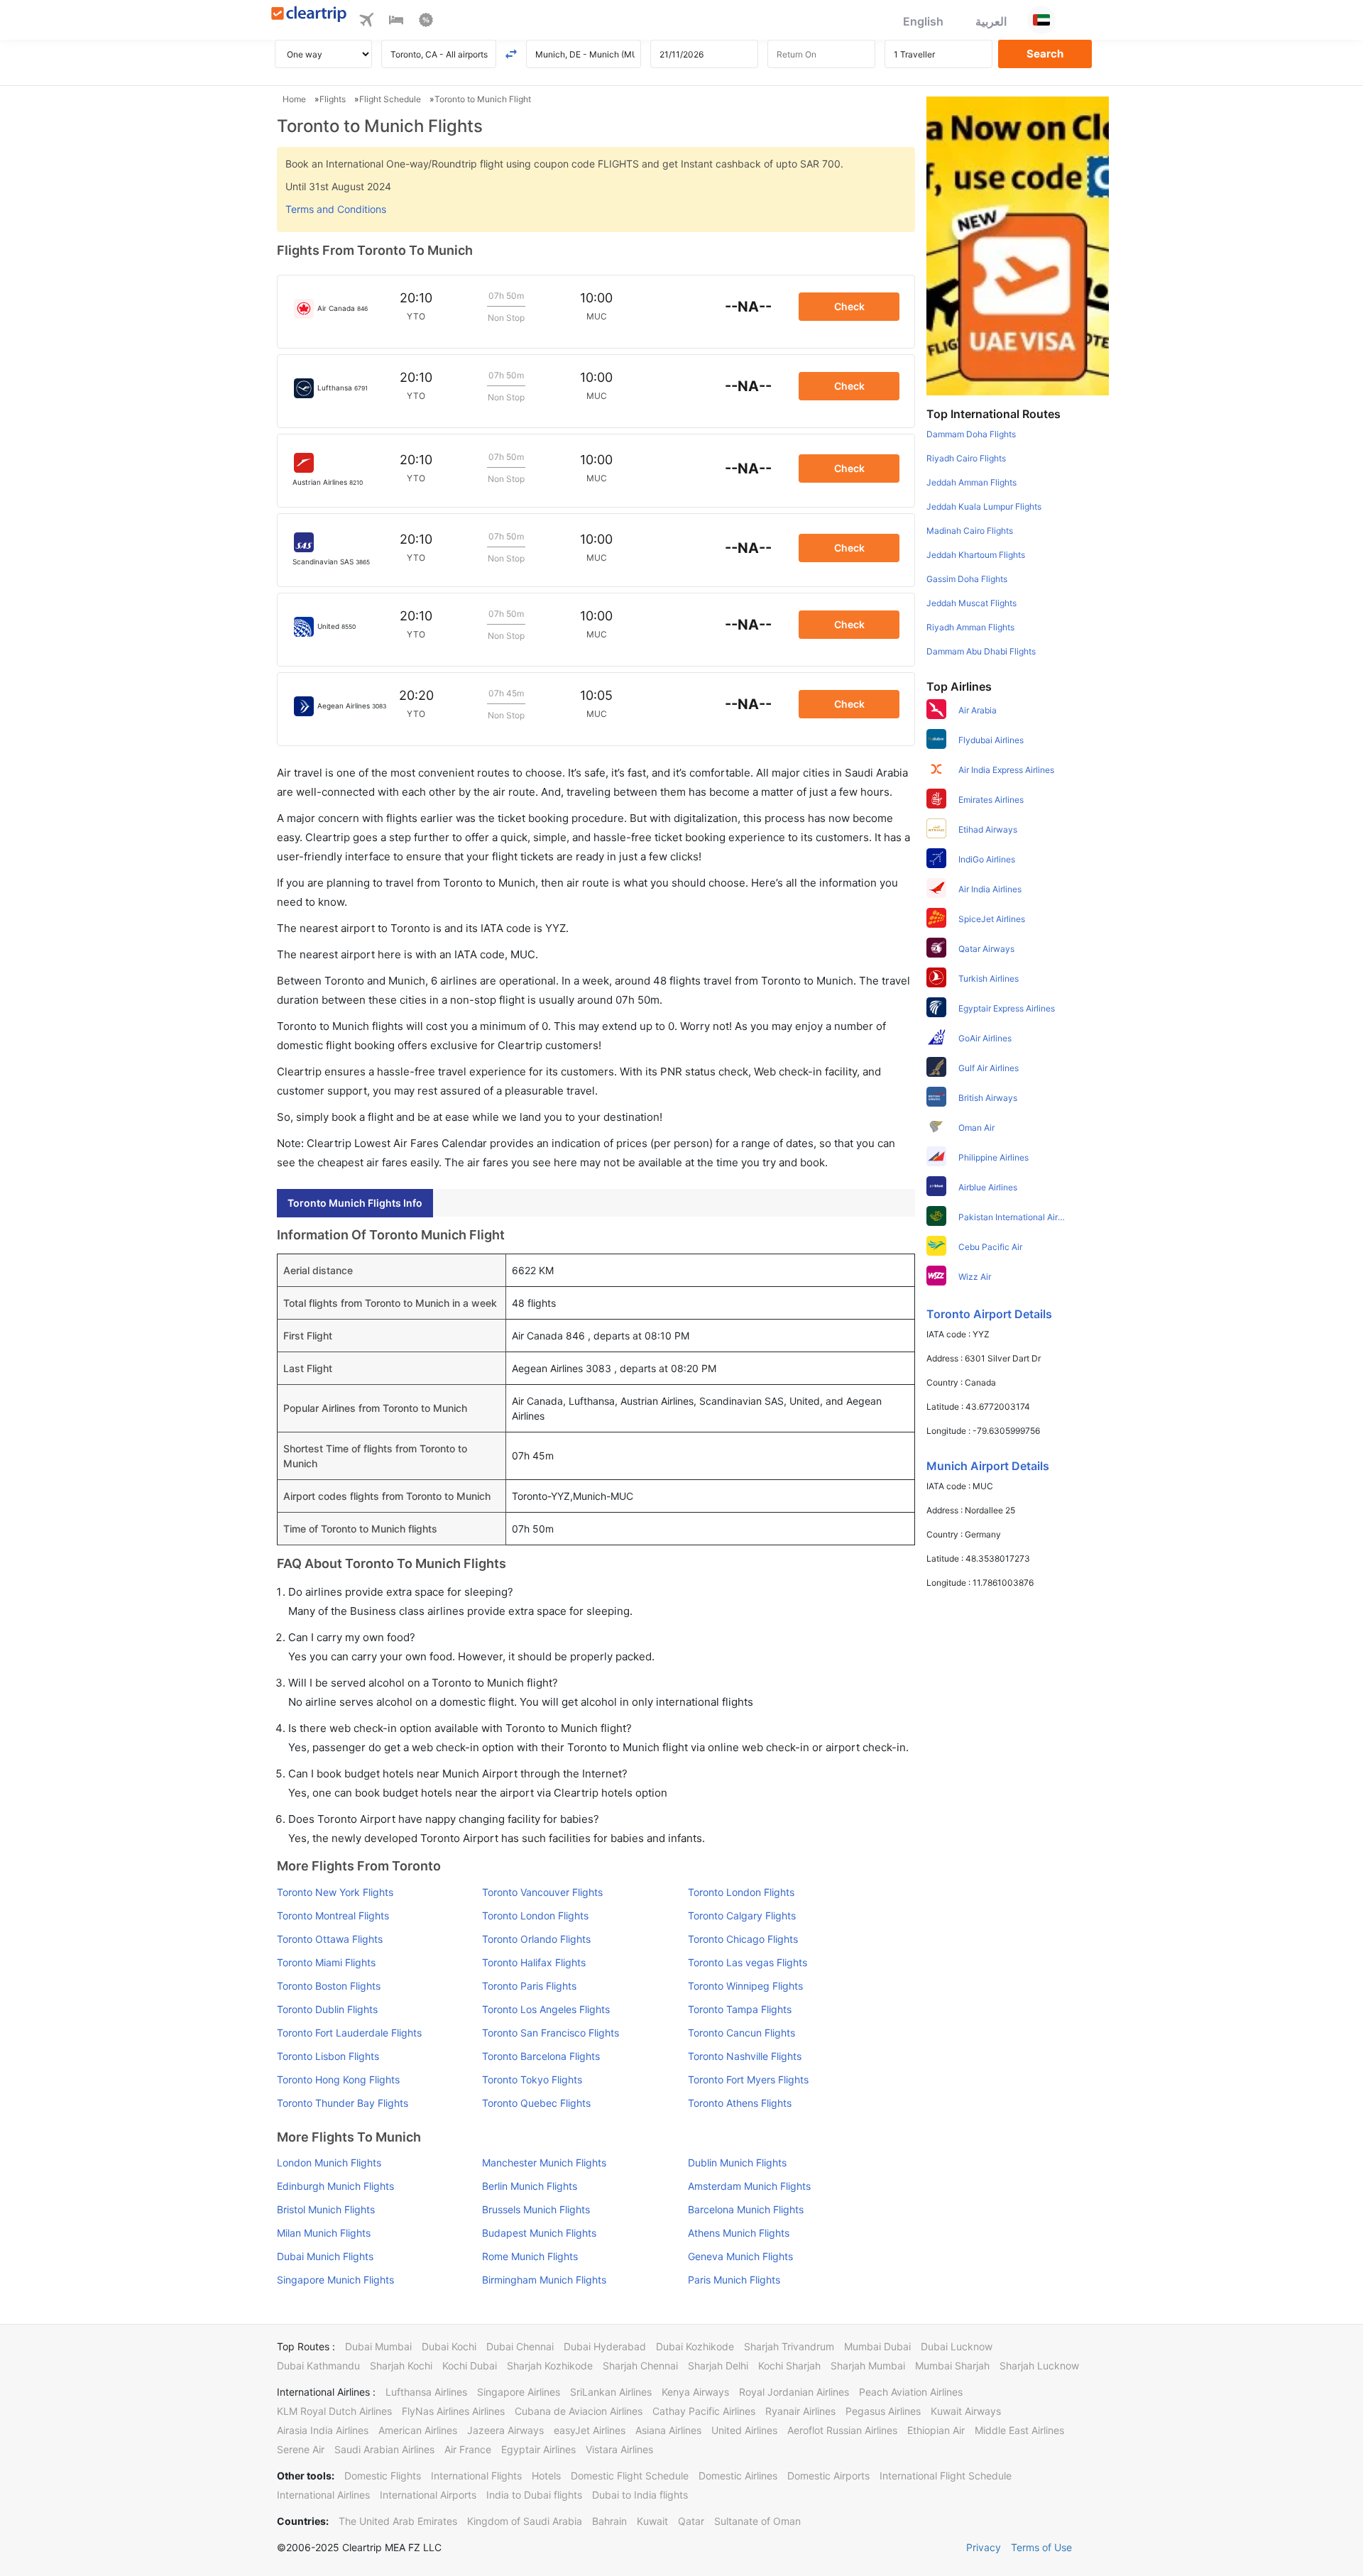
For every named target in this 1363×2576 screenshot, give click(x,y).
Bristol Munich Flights (326, 2209)
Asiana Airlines (668, 2430)
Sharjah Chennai (640, 2366)
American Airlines (418, 2430)
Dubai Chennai (520, 2346)
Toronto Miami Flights (326, 1962)
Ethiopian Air (936, 2430)
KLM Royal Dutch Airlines (334, 2411)
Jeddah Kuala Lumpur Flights (984, 506)
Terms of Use (1041, 2547)
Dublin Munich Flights (737, 2163)
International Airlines (323, 2495)
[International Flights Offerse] (426, 22)
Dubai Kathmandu (318, 2366)
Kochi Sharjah (789, 2366)
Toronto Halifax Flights (534, 1962)
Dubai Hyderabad (605, 2346)
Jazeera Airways (505, 2430)
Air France (468, 2449)
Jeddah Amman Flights (971, 482)
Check (849, 306)
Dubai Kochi (449, 2346)
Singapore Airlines (519, 2392)
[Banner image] (1018, 245)
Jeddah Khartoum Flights (976, 555)
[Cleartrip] (309, 15)
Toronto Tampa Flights (740, 2009)
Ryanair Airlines (800, 2411)
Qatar (691, 2521)
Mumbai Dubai (877, 2346)
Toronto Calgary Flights (742, 1915)
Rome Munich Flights (530, 2256)
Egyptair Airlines (538, 2449)
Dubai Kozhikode (695, 2346)
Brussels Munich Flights (536, 2209)
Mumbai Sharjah (952, 2366)
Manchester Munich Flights (544, 2163)
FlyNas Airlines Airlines (453, 2411)
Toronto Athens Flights (740, 2103)
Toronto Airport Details (989, 1314)
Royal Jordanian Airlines (794, 2392)
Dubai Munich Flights (325, 2256)
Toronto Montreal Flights (333, 1915)
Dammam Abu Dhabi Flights (981, 651)
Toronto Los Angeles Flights (546, 2009)
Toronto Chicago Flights (743, 1939)
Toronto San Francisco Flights (551, 2033)
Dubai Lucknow (957, 2346)
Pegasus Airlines (883, 2411)
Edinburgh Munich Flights (335, 2186)
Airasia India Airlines (323, 2430)
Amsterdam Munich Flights (749, 2186)
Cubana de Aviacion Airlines (579, 2411)
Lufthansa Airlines (426, 2392)
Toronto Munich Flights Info (355, 1203)
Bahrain (609, 2521)
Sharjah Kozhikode (550, 2366)
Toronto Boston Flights (329, 1986)
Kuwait (652, 2521)
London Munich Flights (329, 2163)
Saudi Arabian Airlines (384, 2449)
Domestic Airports (828, 2476)
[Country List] (1041, 20)
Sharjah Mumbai (868, 2366)
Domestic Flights (383, 2476)
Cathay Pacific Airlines (704, 2411)
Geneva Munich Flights (740, 2256)
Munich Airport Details (988, 1466)
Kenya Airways (695, 2392)
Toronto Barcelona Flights (541, 2056)
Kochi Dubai (470, 2366)
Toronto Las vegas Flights (748, 1962)
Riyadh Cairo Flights (966, 458)
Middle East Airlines (1019, 2430)
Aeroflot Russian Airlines (842, 2430)
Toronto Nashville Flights (745, 2056)
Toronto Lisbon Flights (328, 2056)
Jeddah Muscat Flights (971, 603)
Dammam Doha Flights (971, 434)
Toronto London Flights (741, 1892)
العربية (991, 21)
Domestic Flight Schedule (630, 2476)
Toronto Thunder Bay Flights (343, 2103)
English (923, 21)
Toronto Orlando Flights (536, 1939)
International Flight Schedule (946, 2476)
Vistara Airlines (619, 2449)
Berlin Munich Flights (530, 2186)
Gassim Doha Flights (967, 579)
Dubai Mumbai (378, 2346)
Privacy (984, 2547)
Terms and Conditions (336, 209)
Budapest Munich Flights (539, 2233)
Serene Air (301, 2449)
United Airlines (744, 2430)
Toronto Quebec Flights (536, 2103)
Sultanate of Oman (757, 2521)
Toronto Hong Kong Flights (338, 2079)
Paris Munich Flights (734, 2280)
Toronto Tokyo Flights (532, 2079)
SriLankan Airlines (611, 2392)
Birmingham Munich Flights (544, 2280)
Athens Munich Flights (739, 2233)
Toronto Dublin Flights (327, 2009)
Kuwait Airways (966, 2411)
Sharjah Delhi (718, 2366)
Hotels (546, 2476)
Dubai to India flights (640, 2495)
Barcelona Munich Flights (746, 2209)
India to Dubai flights (534, 2495)
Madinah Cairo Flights (970, 531)
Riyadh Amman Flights (970, 627)
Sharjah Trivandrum (789, 2346)
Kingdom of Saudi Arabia (525, 2521)
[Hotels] (396, 22)
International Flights (476, 2476)
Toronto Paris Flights (529, 1986)
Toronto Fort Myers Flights (748, 2079)
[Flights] (366, 22)
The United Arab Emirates (398, 2521)
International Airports (428, 2495)
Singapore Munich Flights (335, 2280)
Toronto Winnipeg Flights (745, 1986)
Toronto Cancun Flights (741, 2033)
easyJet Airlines (590, 2430)
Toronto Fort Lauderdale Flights (349, 2033)
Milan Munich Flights (324, 2233)
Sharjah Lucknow (1039, 2366)
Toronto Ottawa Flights (330, 1939)
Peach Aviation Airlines (911, 2392)
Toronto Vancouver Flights (542, 1892)
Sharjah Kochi (401, 2366)
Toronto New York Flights (335, 1892)
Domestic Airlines (738, 2476)
